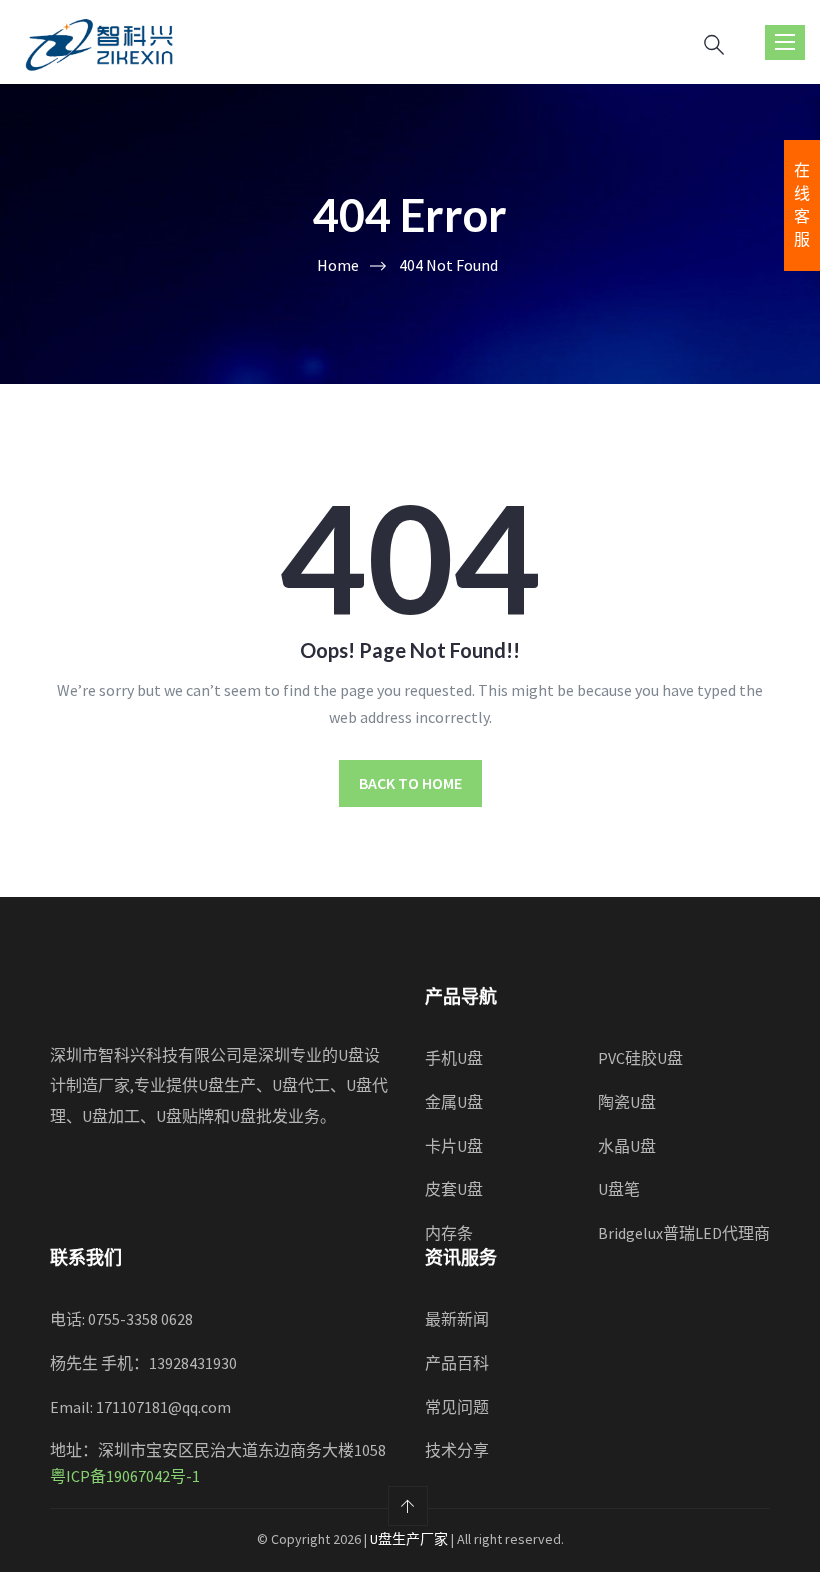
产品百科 (457, 1363)
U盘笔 (619, 1189)
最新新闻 (457, 1319)
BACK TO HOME (410, 783)
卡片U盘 (454, 1146)
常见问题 (457, 1407)
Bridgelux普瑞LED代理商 (684, 1233)
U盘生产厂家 (409, 1539)
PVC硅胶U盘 (640, 1058)
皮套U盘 (454, 1189)
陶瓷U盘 (627, 1102)
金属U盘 (454, 1102)
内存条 (449, 1233)
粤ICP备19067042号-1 (125, 1476)
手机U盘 (454, 1058)
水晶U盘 (627, 1146)
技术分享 (457, 1450)
